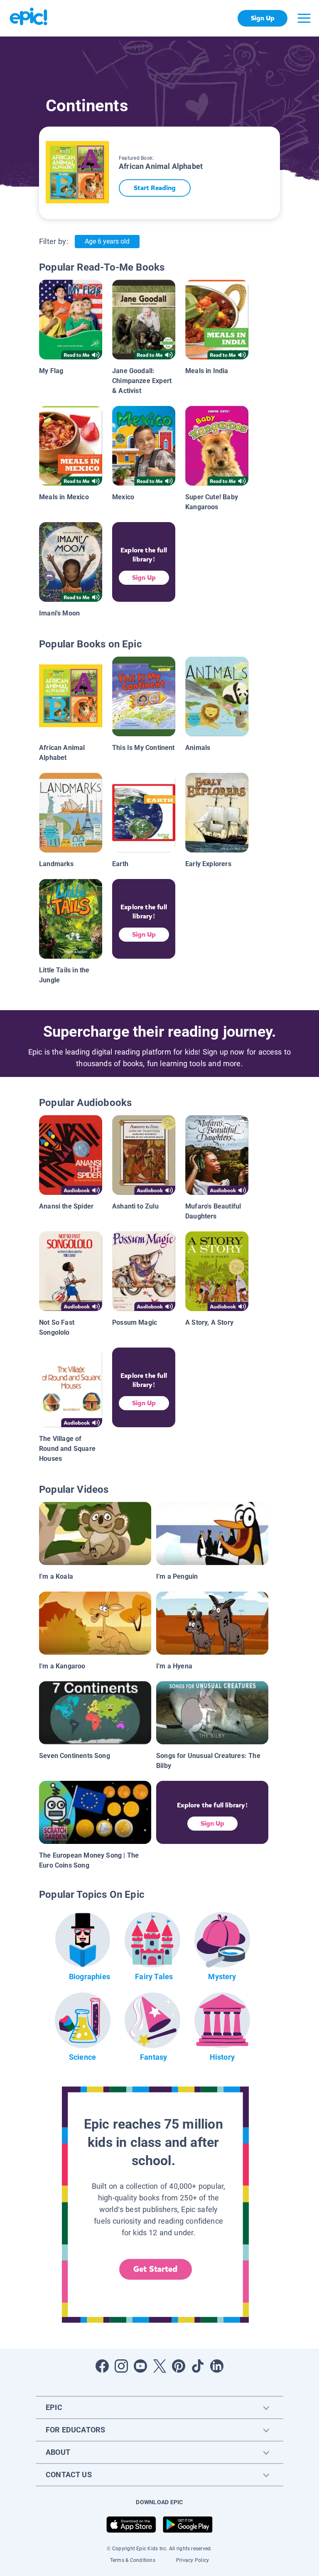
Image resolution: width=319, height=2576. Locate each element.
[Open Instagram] (121, 2366)
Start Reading (155, 188)
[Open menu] (304, 18)
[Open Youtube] (140, 2366)
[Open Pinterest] (179, 2366)
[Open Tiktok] (198, 2366)
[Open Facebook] (102, 2366)
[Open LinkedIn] (217, 2366)
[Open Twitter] (159, 2366)
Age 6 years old (107, 241)
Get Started (155, 2269)
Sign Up (263, 18)
